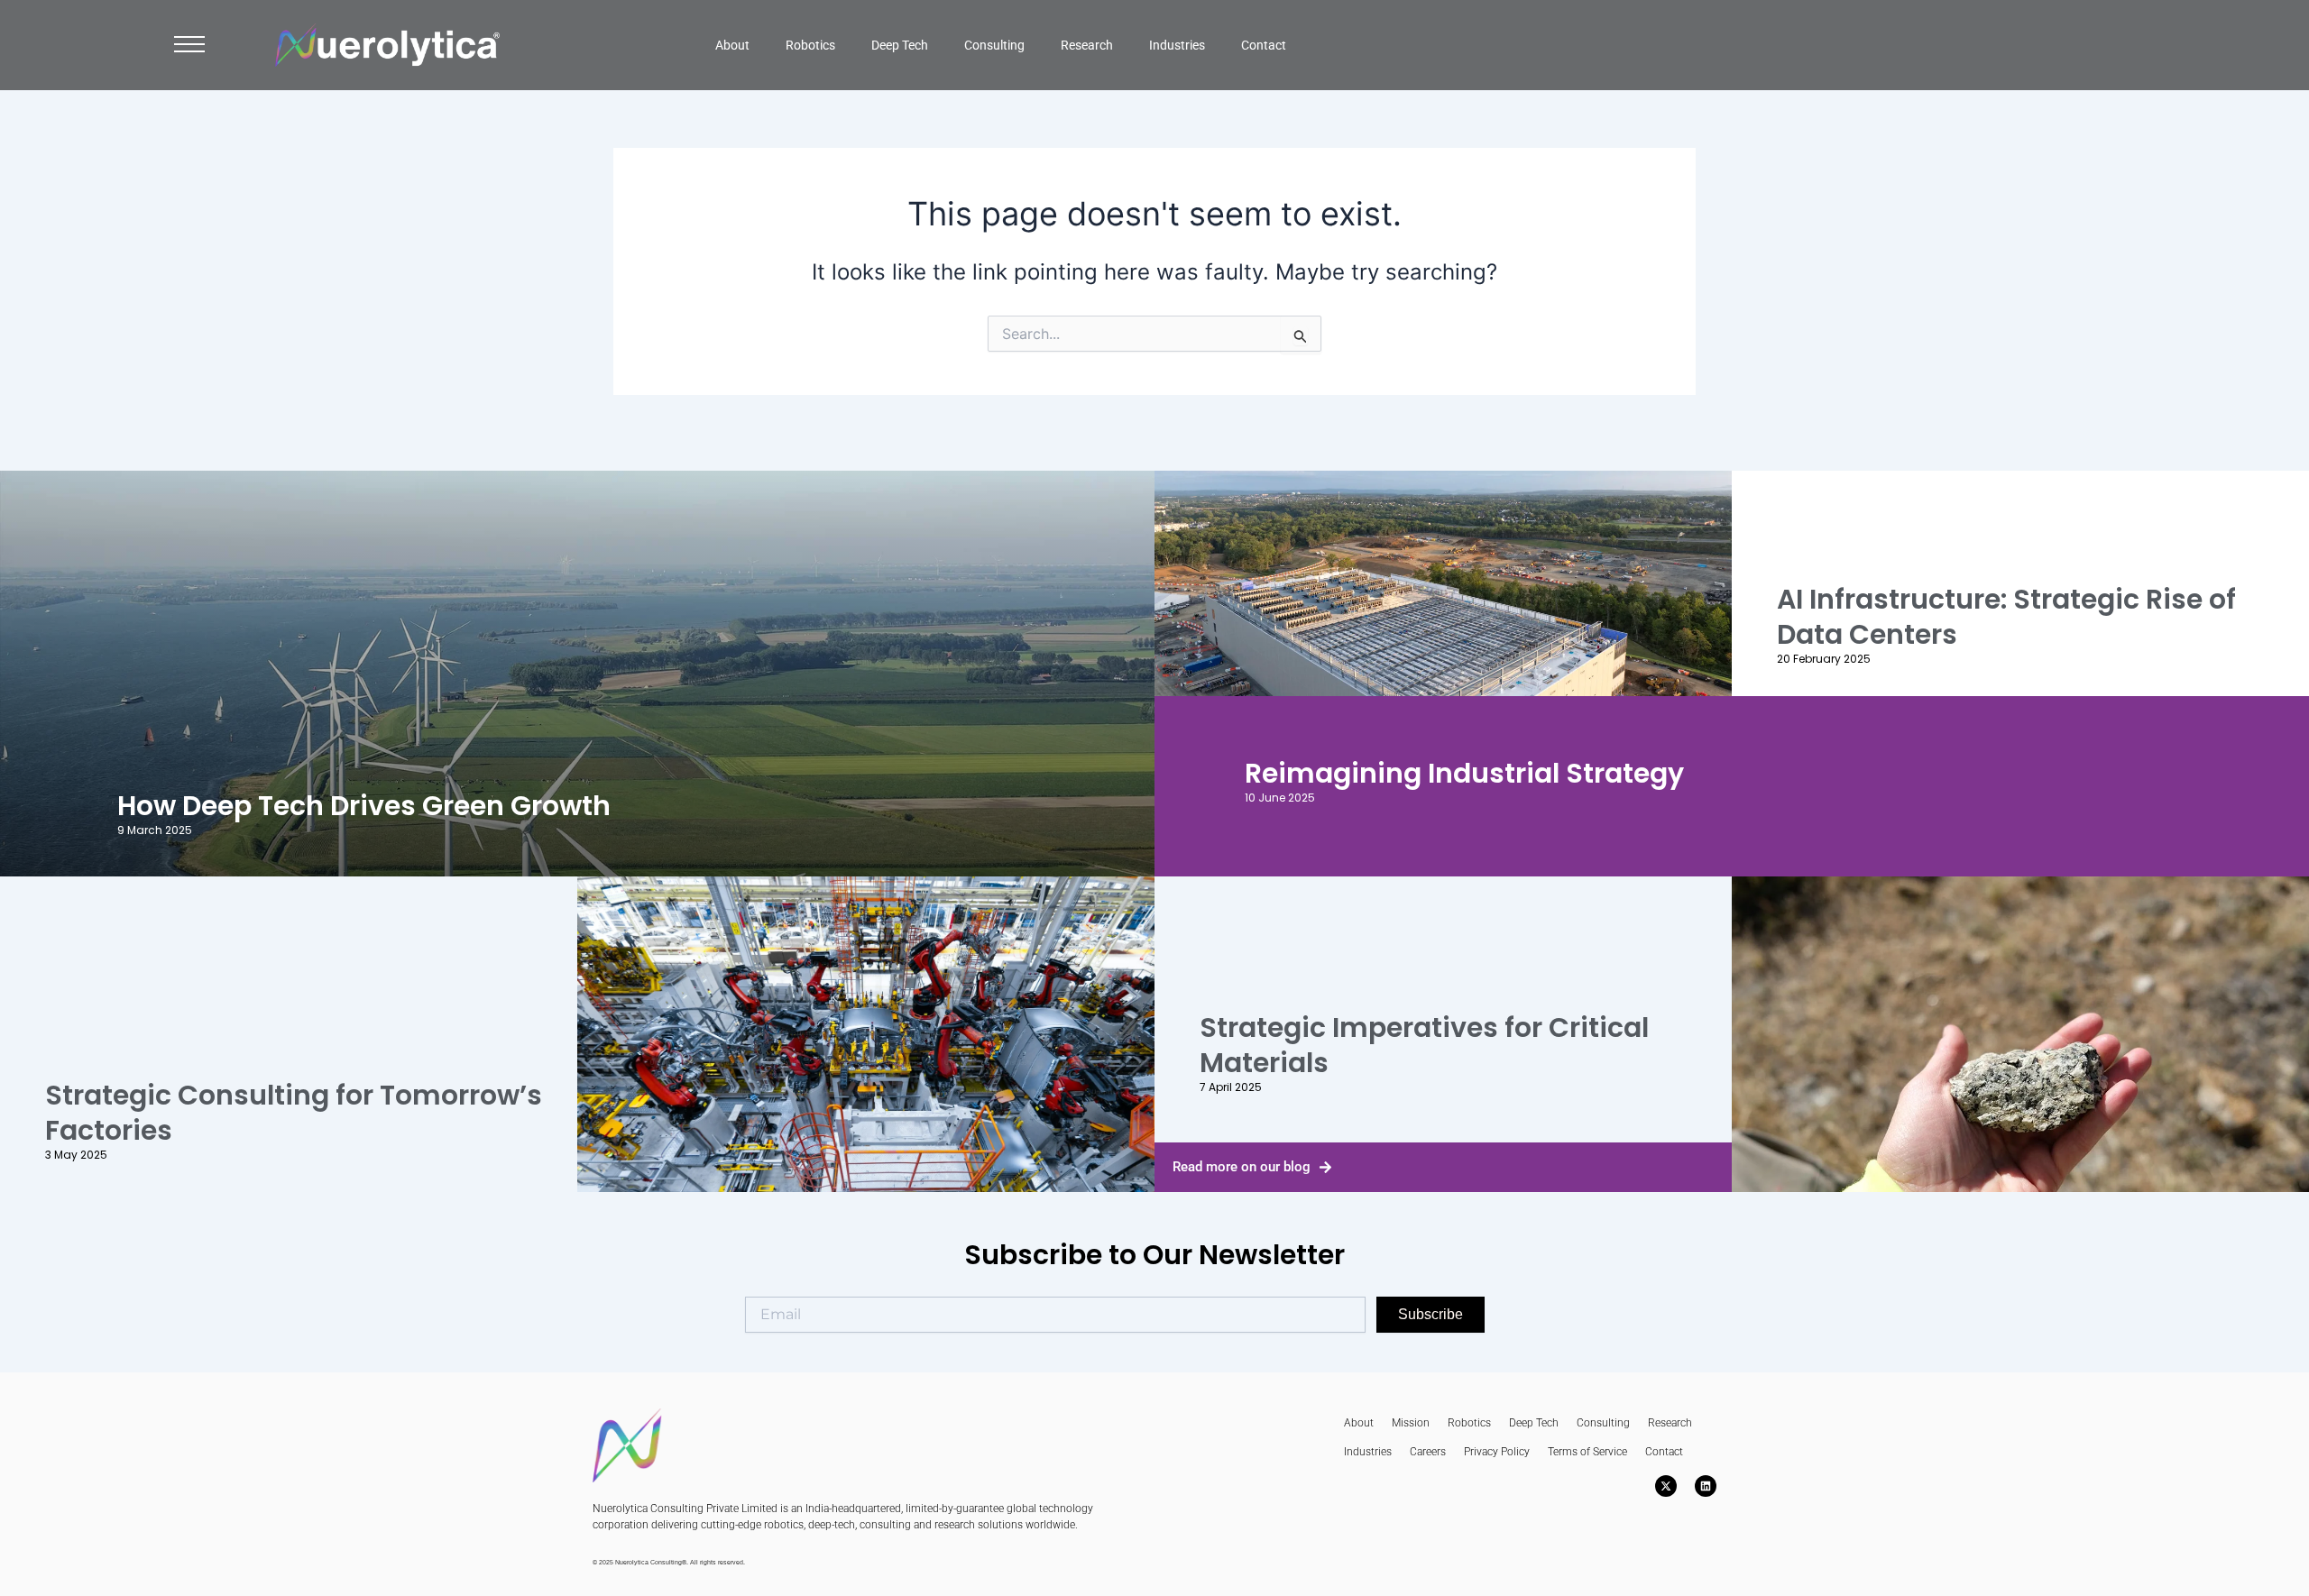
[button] (189, 49)
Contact (1264, 45)
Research (1087, 45)
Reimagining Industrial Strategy (1464, 773)
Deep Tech (900, 45)
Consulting (994, 45)
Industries (1177, 45)
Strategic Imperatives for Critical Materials (1424, 1045)
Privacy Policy (1497, 1452)
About (732, 45)
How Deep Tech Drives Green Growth (364, 806)
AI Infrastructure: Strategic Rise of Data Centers (2006, 617)
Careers (1428, 1452)
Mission (1411, 1423)
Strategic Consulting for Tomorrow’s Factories (294, 1113)
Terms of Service (1587, 1452)
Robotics (810, 45)
